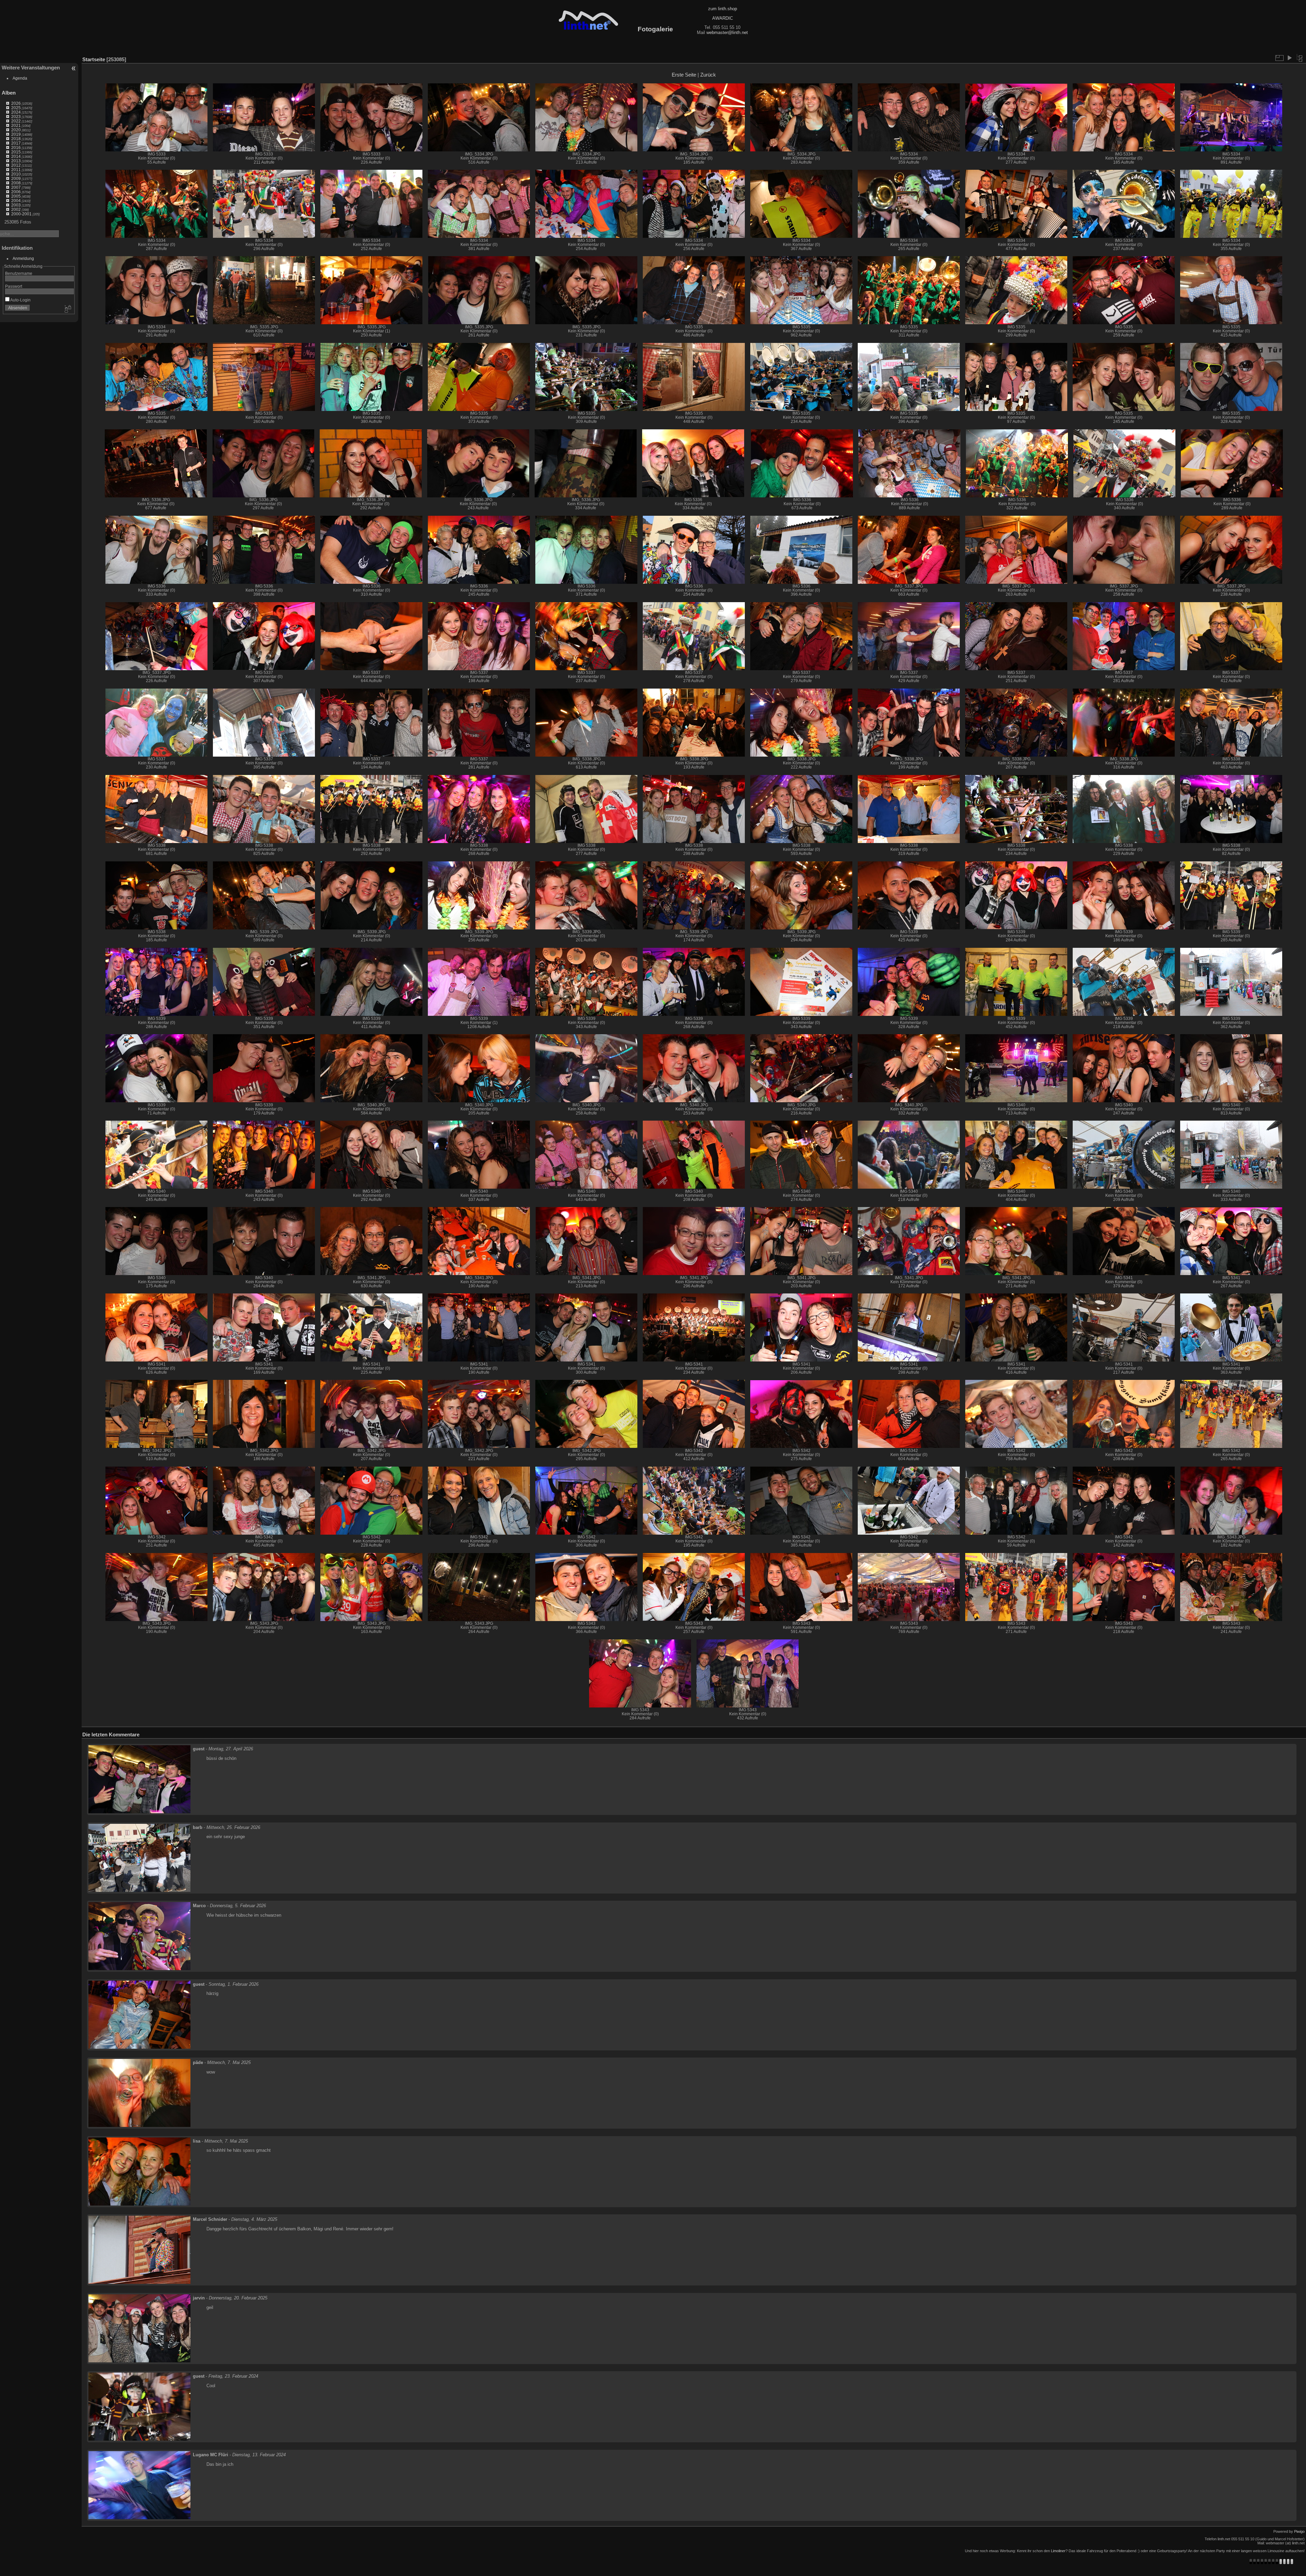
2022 (16, 121)
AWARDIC (723, 18)
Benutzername (19, 273)
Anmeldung (23, 258)
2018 (16, 139)
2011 (16, 170)
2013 (16, 161)
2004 (16, 201)
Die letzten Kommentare (111, 2080)
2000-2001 (21, 214)
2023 (16, 117)
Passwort (14, 286)
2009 (16, 178)
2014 (16, 156)
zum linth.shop (723, 9)
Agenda (20, 78)
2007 (16, 187)
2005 (16, 196)
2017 (16, 143)
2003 (16, 205)
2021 (16, 125)
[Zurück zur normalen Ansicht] (1300, 58)
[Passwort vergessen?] (67, 309)
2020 (16, 130)
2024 (16, 112)
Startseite (94, 59)
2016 (16, 147)
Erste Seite (684, 75)
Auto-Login (20, 300)
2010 (16, 174)
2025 (16, 108)
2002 (16, 209)
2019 (16, 134)
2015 (16, 152)
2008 (16, 183)
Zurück (708, 75)
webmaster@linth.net (727, 32)
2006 (16, 192)
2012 (16, 165)
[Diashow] (1289, 58)
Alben (9, 93)
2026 (16, 103)
